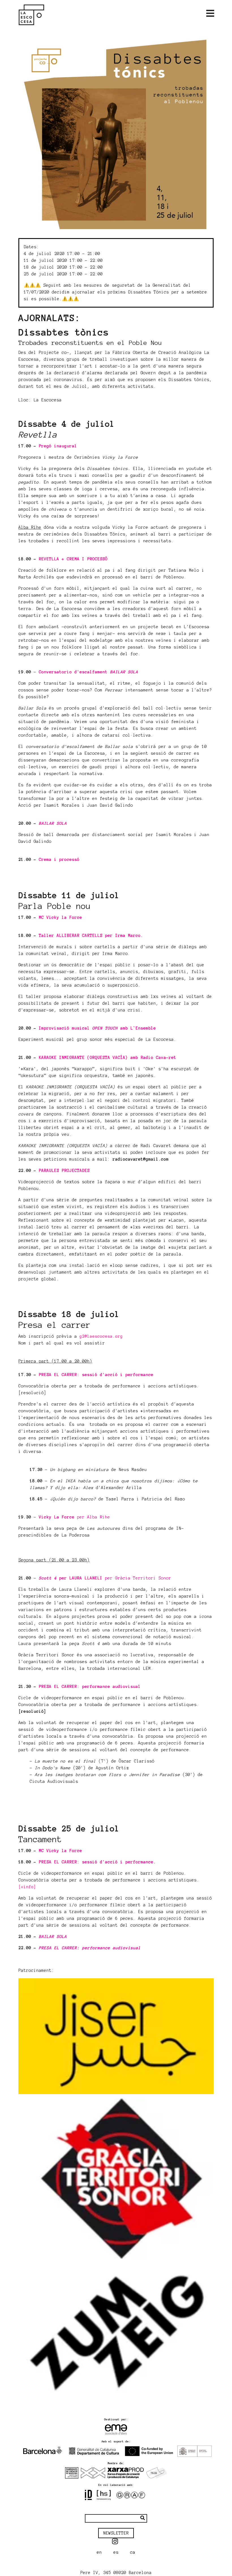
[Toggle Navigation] (210, 14)
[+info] (27, 1887)
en (99, 2552)
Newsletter (116, 2533)
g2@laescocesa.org (101, 1336)
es (116, 2552)
